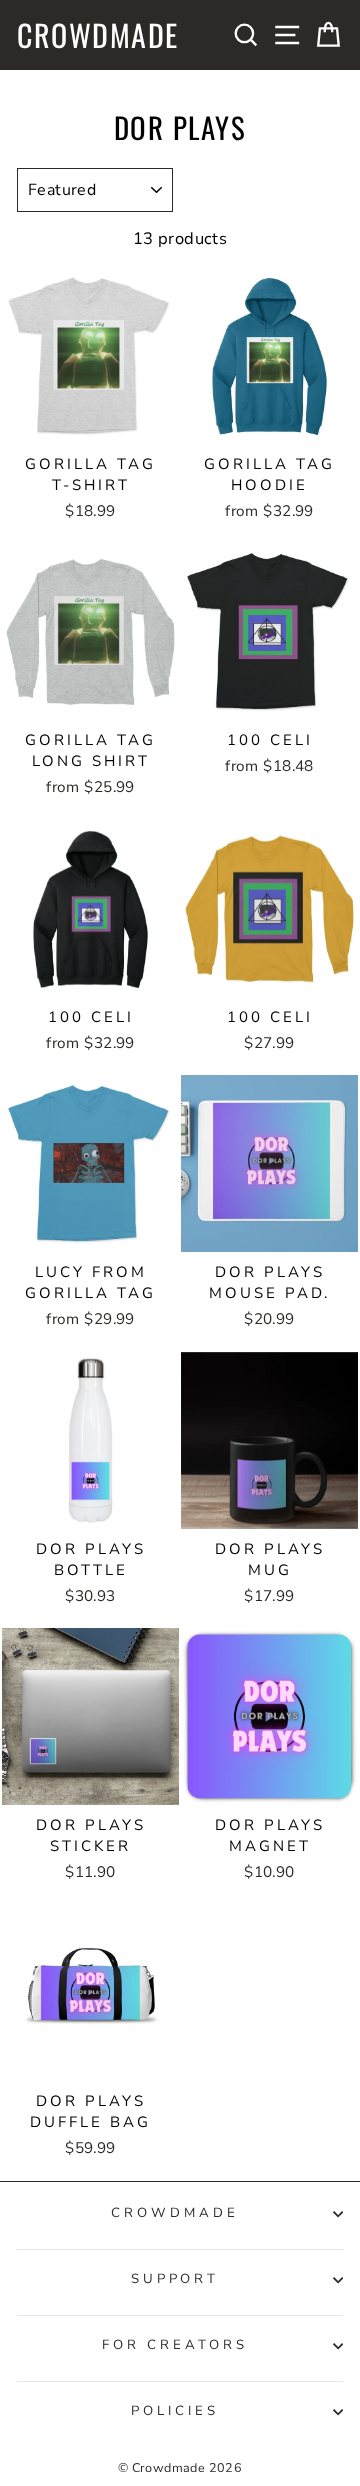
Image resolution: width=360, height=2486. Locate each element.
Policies (175, 2411)
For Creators (175, 2345)
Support (175, 2279)
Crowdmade (98, 35)
